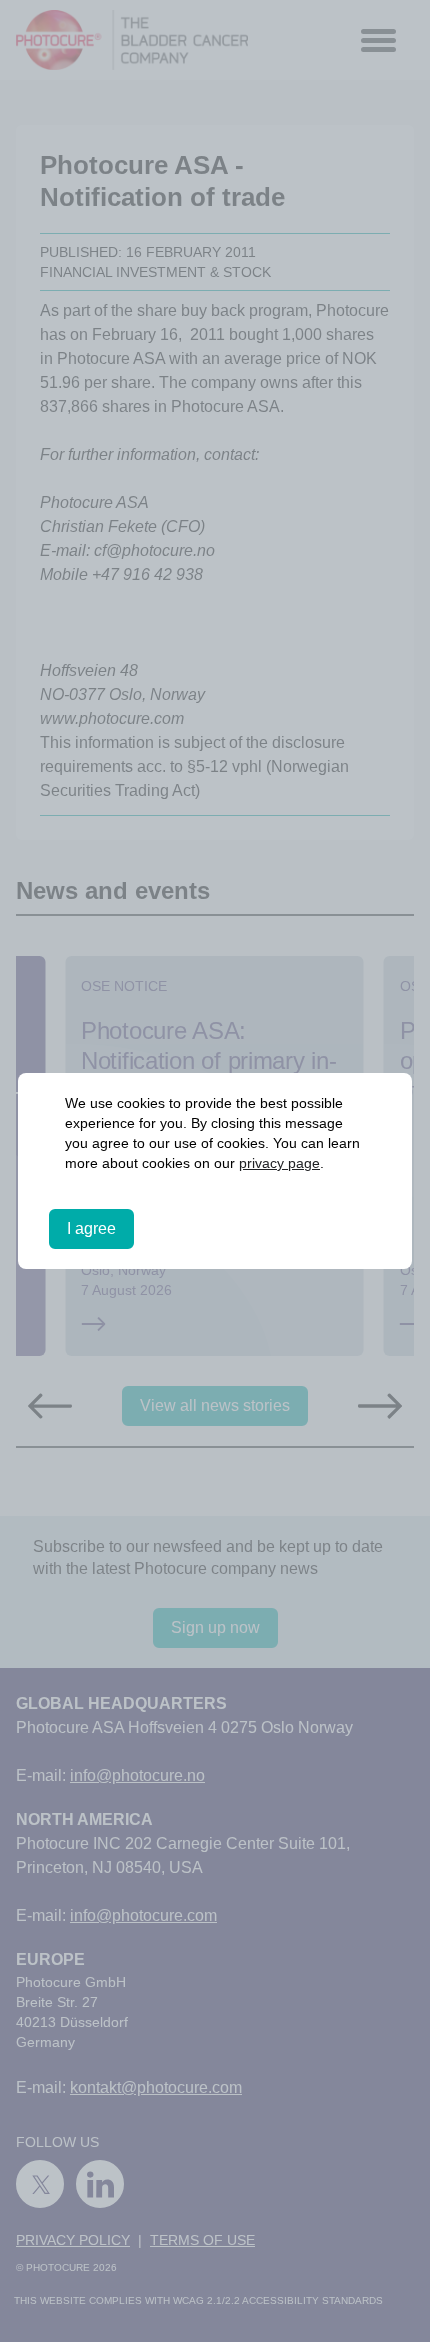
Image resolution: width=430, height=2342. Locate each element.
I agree (91, 1228)
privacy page (279, 1163)
